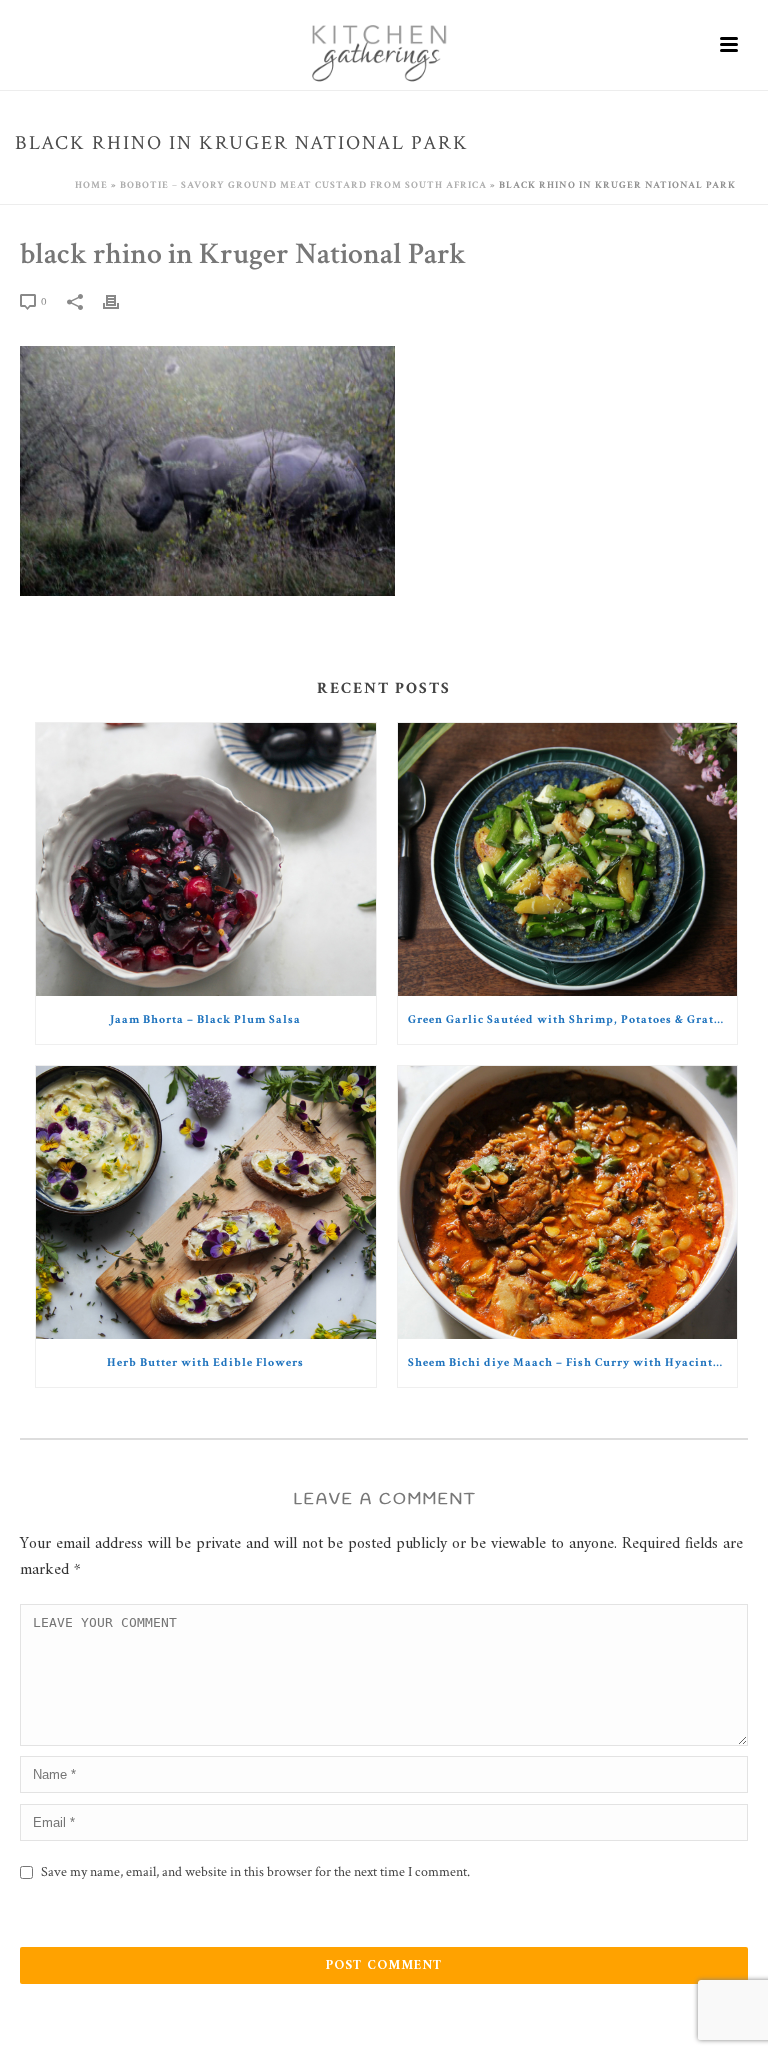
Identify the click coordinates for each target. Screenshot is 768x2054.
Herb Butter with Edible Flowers (205, 1362)
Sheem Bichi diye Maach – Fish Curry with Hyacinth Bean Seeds (573, 1362)
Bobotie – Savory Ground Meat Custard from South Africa (303, 185)
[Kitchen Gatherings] (384, 45)
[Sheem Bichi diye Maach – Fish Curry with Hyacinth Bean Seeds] (568, 1202)
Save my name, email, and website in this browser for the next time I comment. (255, 1872)
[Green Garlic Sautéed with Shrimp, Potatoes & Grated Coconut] (568, 859)
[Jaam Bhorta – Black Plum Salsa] (206, 859)
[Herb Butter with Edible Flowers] (206, 1202)
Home (91, 185)
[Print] (121, 301)
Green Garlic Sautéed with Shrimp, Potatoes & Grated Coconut (573, 1019)
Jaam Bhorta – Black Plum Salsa (205, 1019)
